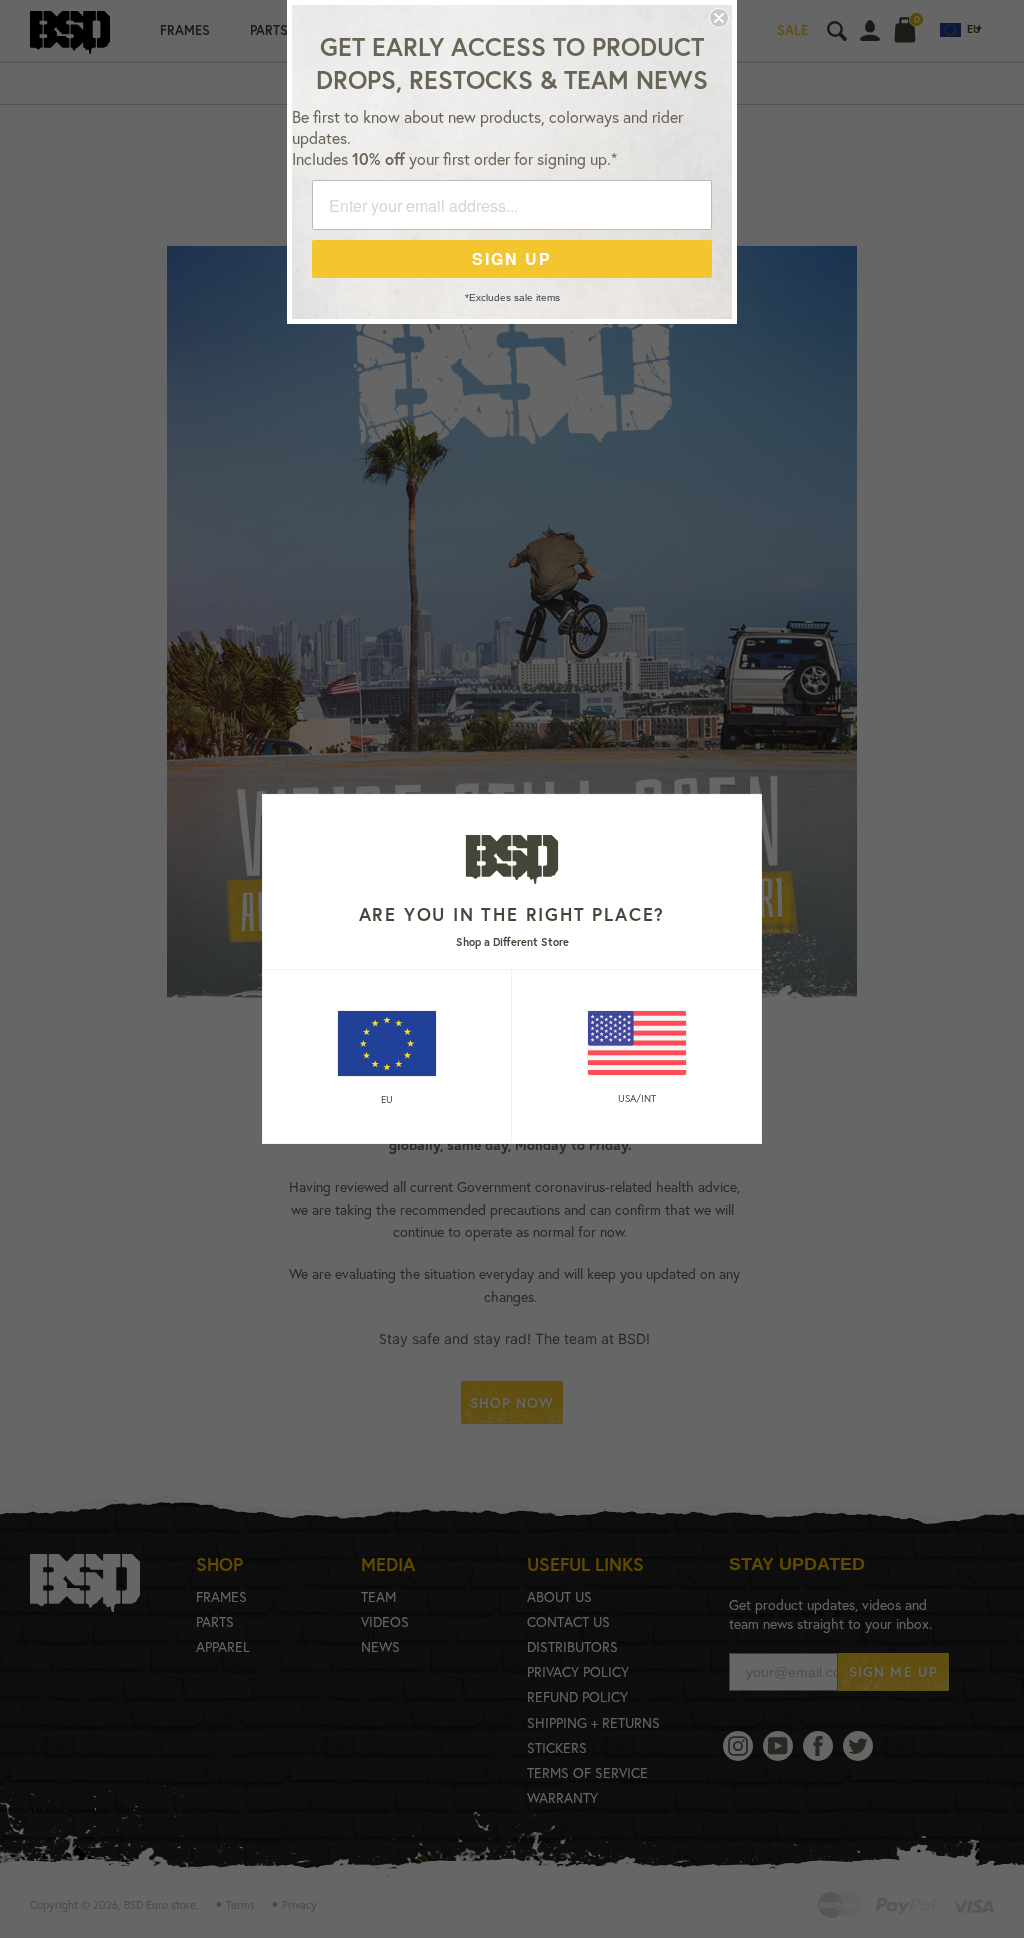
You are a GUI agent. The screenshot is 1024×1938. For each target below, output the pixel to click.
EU (387, 1099)
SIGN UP (512, 258)
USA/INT (637, 1098)
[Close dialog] (719, 18)
